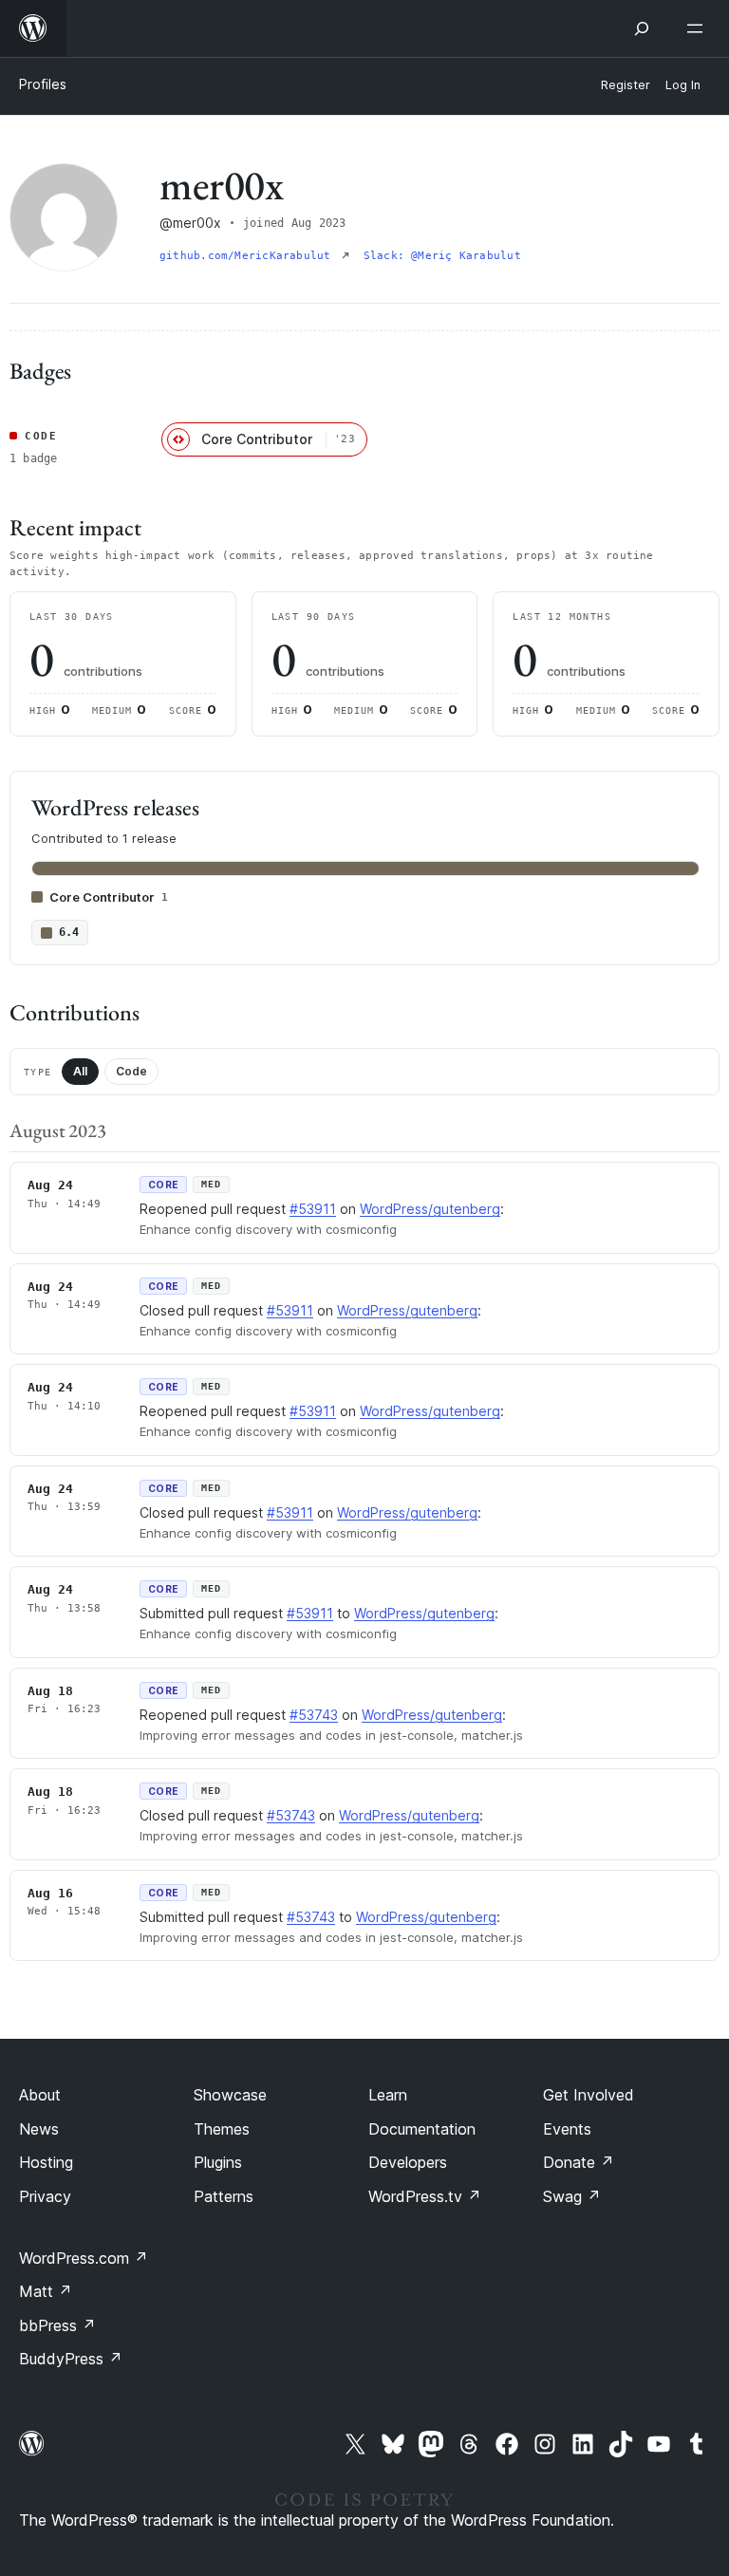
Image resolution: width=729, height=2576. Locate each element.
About (40, 2095)
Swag (572, 2196)
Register (626, 85)
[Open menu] (699, 28)
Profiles (43, 84)
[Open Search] (642, 28)
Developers (408, 2162)
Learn (388, 2095)
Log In (683, 85)
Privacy (45, 2196)
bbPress (57, 2325)
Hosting (46, 2162)
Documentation (422, 2129)
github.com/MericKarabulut (249, 256)
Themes (222, 2129)
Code (131, 1071)
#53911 (313, 1209)
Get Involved (589, 2095)
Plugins (218, 2162)
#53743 (314, 1715)
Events (567, 2129)
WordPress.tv (425, 2196)
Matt (46, 2291)
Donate (579, 2162)
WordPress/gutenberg (430, 1209)
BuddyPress (71, 2359)
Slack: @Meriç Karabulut (442, 256)
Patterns (224, 2196)
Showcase (230, 2095)
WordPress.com (84, 2258)
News (39, 2129)
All (80, 1071)
